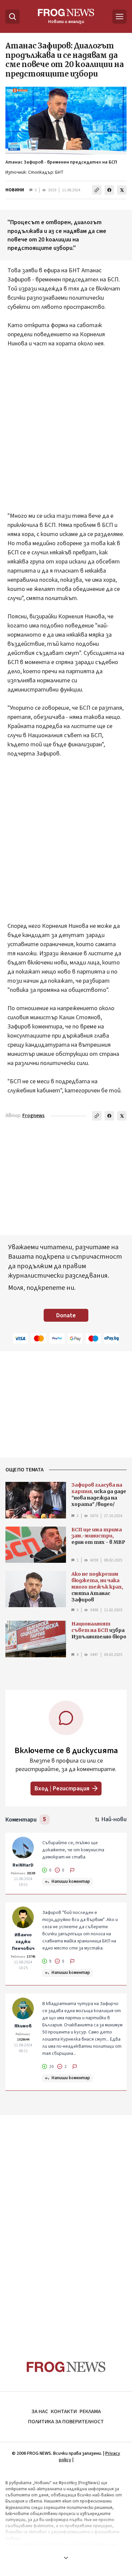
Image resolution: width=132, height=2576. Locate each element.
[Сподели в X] (122, 190)
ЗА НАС (40, 2411)
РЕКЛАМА (90, 2411)
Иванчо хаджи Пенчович (23, 1942)
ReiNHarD (23, 1865)
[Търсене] (13, 17)
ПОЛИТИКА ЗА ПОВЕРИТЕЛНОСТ (66, 2422)
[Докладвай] (72, 1870)
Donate (66, 1315)
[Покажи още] (66, 2558)
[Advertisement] (66, 434)
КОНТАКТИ (64, 2411)
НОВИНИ (15, 190)
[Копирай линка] (97, 190)
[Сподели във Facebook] (109, 190)
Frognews (34, 1116)
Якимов (23, 2026)
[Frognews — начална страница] (66, 2367)
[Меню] (119, 17)
